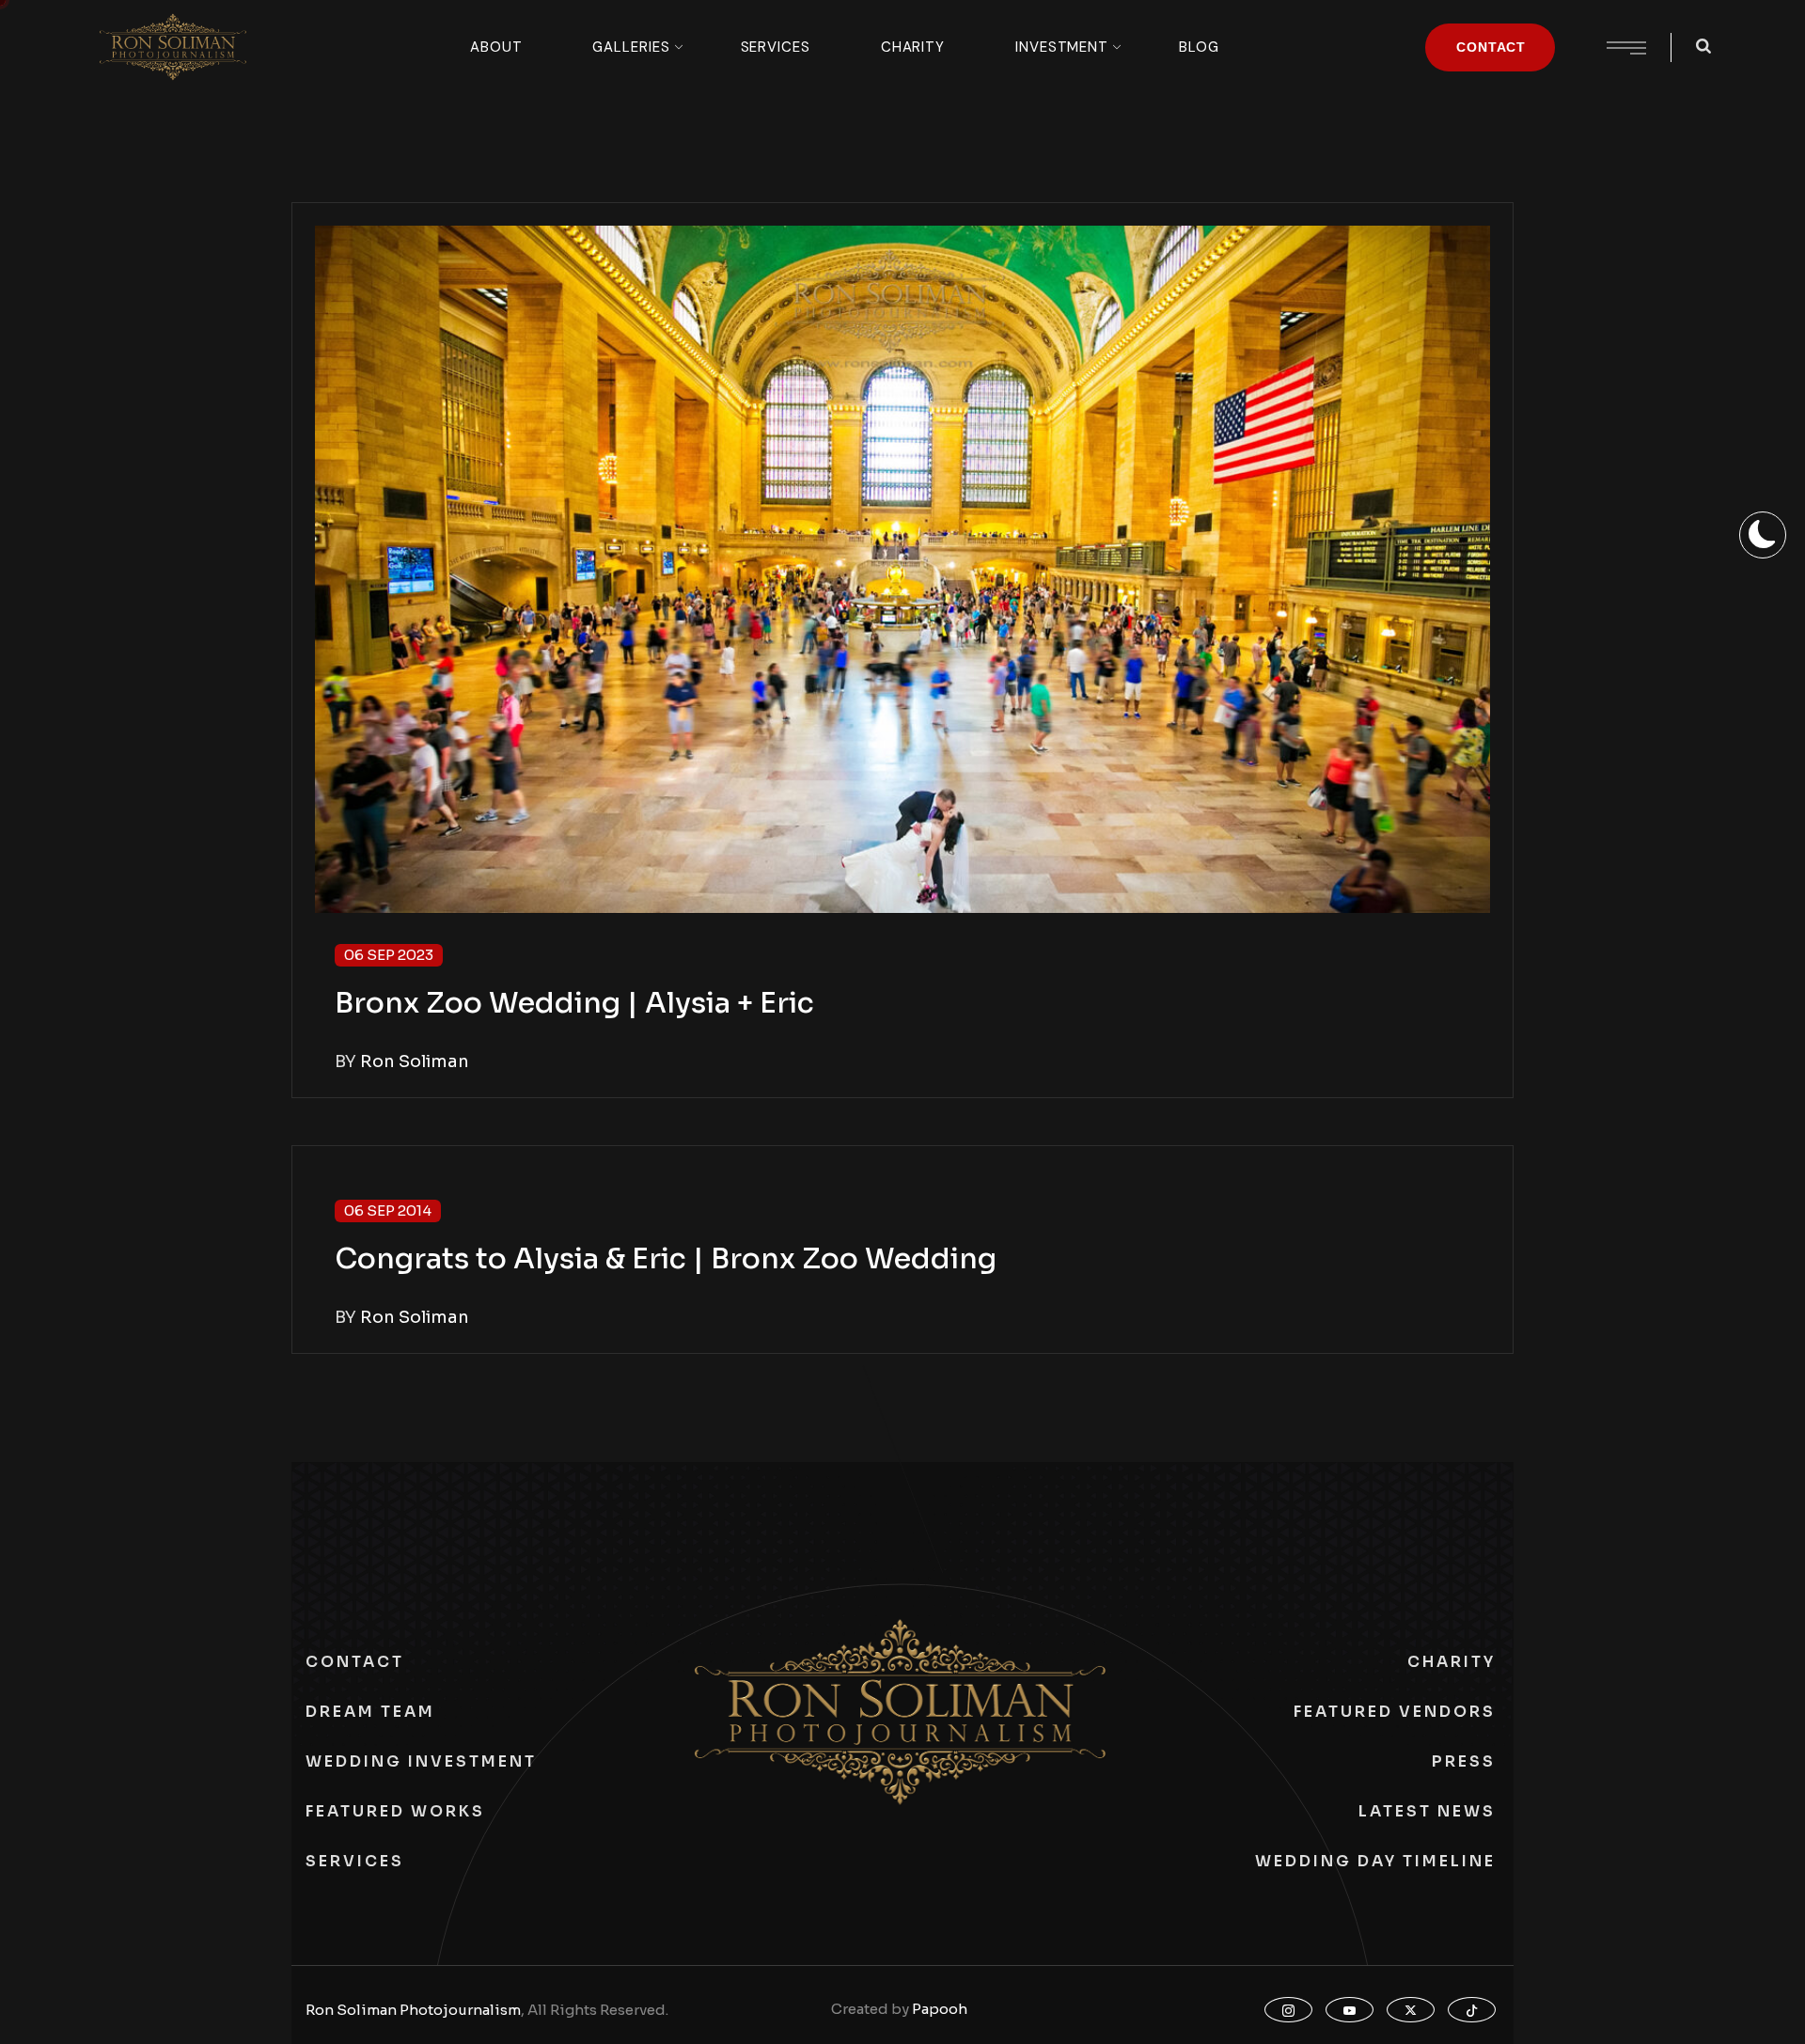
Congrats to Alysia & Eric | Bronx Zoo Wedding (666, 1259)
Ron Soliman (415, 1061)
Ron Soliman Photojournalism (413, 2010)
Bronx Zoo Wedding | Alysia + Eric (574, 1003)
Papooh (940, 2009)
